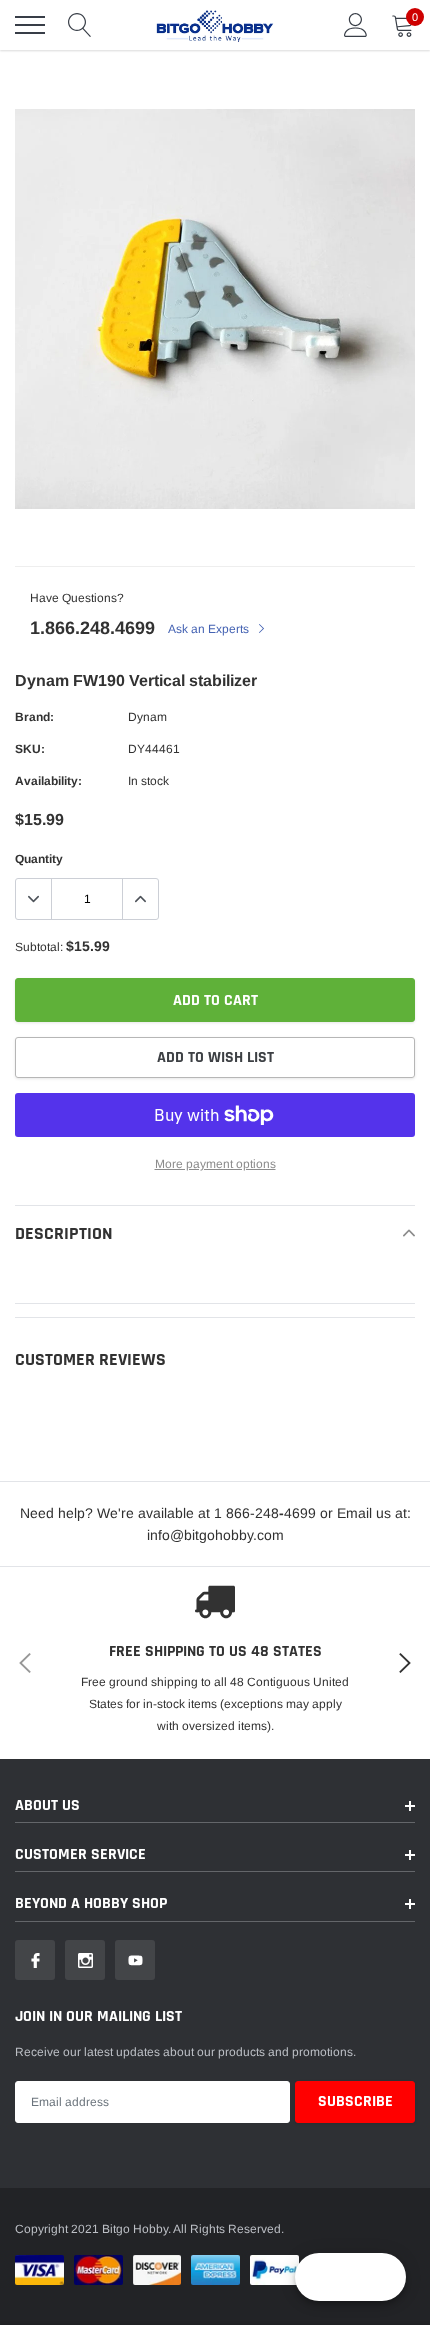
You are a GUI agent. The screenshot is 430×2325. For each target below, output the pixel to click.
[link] (35, 1960)
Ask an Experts (210, 629)
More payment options (215, 1164)
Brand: (34, 717)
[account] (356, 25)
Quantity (39, 859)
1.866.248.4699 (92, 628)
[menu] (30, 25)
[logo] (215, 25)
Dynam (147, 717)
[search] (80, 25)
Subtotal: (39, 947)
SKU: (30, 749)
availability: (48, 781)
